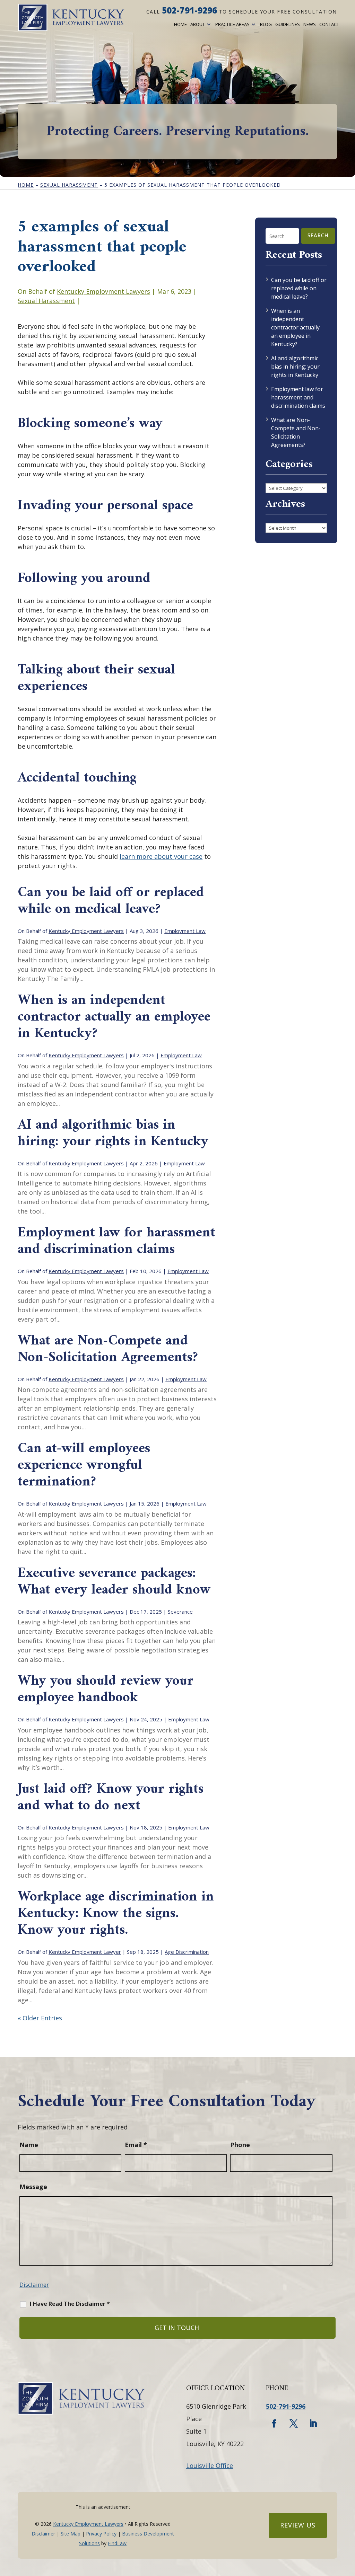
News (310, 24)
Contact (329, 24)
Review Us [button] (298, 2525)
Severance (180, 1612)
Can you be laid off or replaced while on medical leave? (111, 901)
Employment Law (185, 931)
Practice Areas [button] (232, 24)
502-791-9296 (189, 10)
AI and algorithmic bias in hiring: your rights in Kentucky (113, 1133)
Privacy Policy (101, 2534)
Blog (266, 24)
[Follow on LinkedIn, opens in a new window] (313, 2424)
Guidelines (288, 24)
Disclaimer (34, 2284)
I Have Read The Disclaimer (70, 2304)
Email (136, 2145)
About (198, 24)
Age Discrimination (187, 1952)
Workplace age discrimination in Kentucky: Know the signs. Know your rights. (116, 1914)
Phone (240, 2145)
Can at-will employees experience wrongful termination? (84, 1465)
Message (33, 2187)
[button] (348, 2526)
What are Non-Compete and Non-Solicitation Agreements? (110, 1349)
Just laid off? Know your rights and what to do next (111, 1798)
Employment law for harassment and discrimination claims (116, 1241)
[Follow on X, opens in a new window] (294, 2424)
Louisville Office (210, 2465)
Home (180, 24)
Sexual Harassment (46, 301)
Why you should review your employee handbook (106, 1690)
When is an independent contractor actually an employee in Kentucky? (114, 1017)
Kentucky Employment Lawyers (103, 291)
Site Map (71, 2534)
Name (29, 2145)
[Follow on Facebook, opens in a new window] (274, 2424)
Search (318, 236)
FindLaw (117, 2543)
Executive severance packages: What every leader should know (114, 1582)
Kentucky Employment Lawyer (85, 1952)
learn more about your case (161, 856)
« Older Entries (40, 2018)
